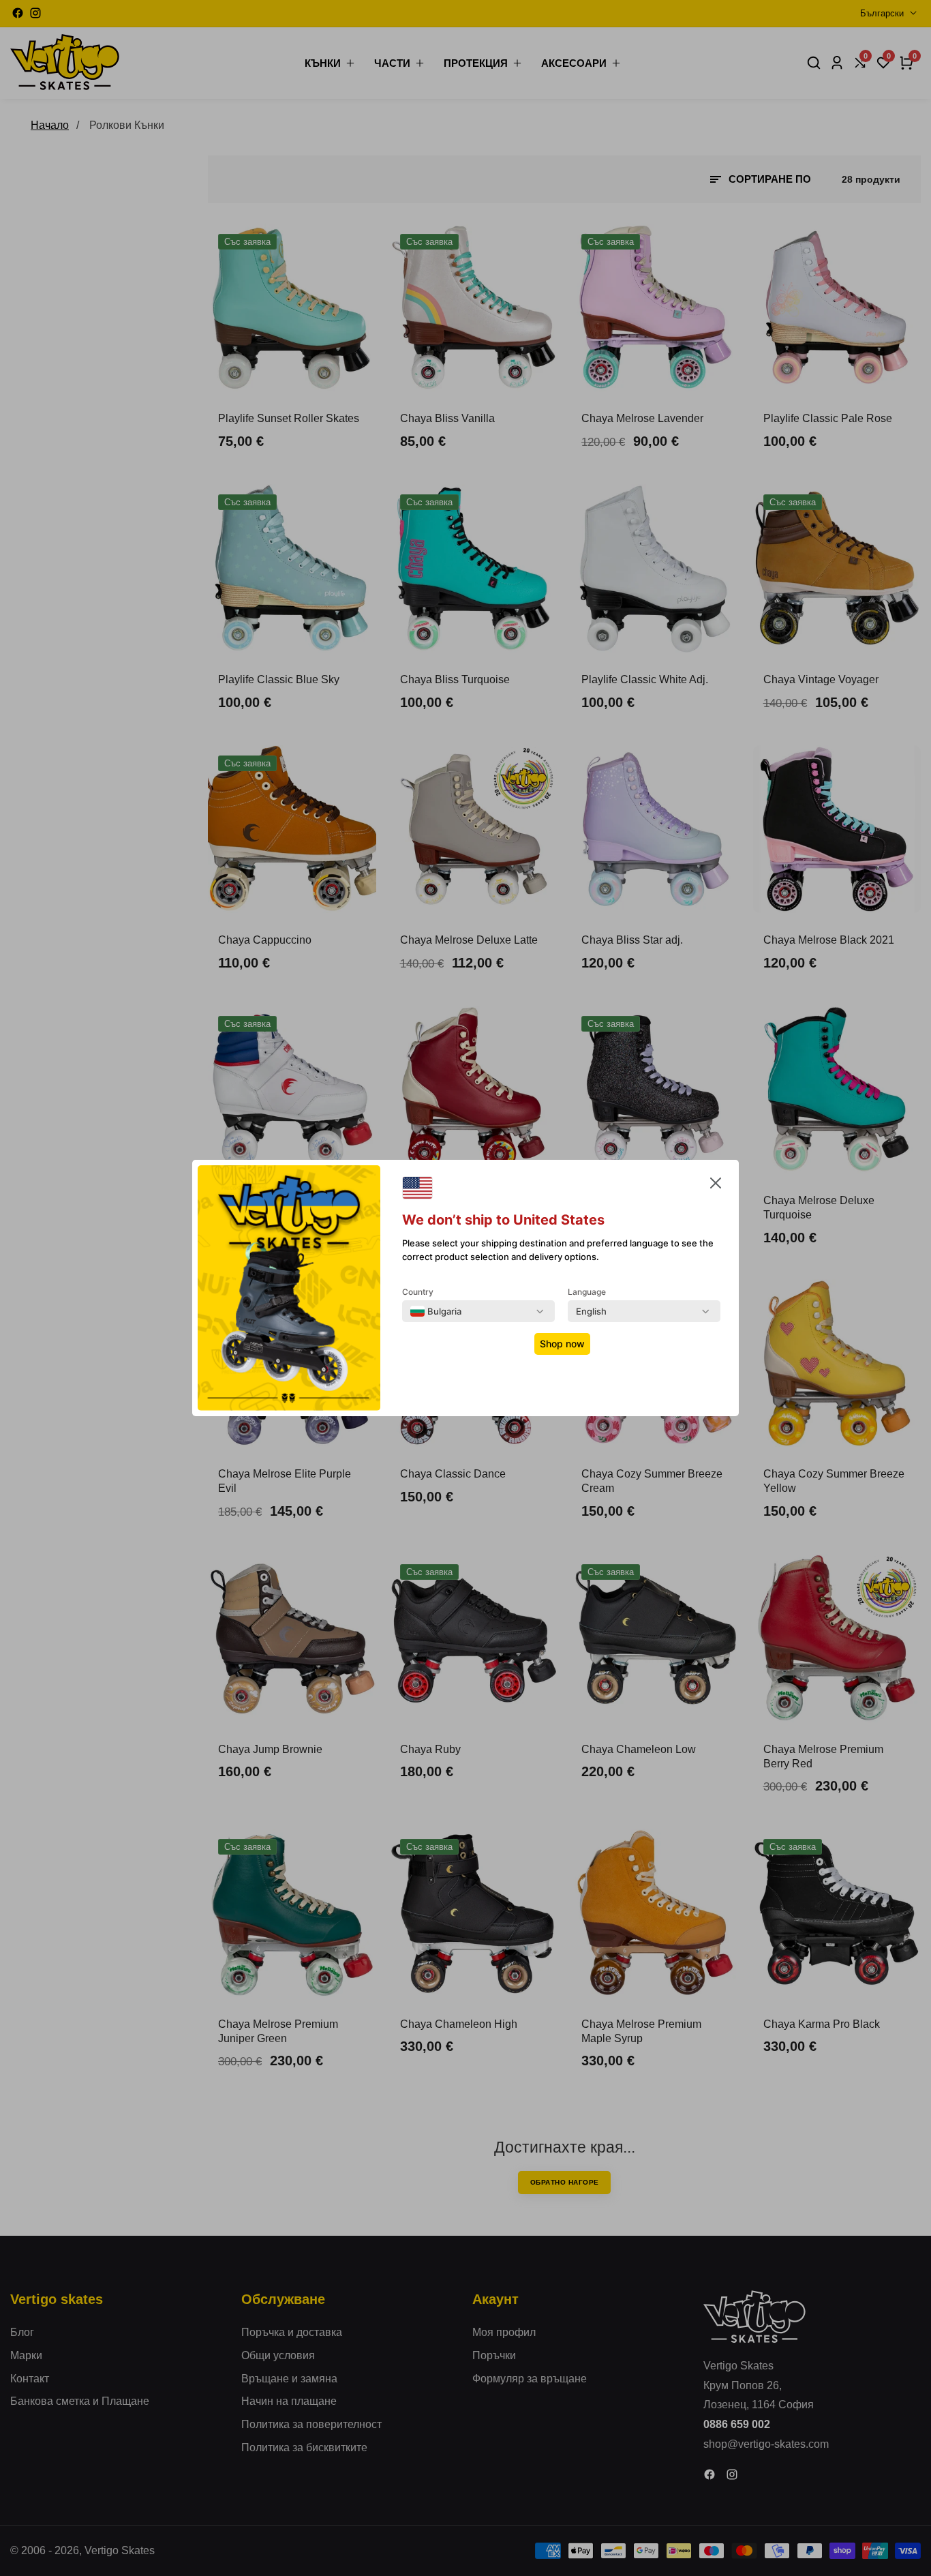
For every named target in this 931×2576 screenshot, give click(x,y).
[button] (716, 1186)
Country (418, 1292)
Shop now (562, 1344)
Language (587, 1292)
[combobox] (436, 1311)
